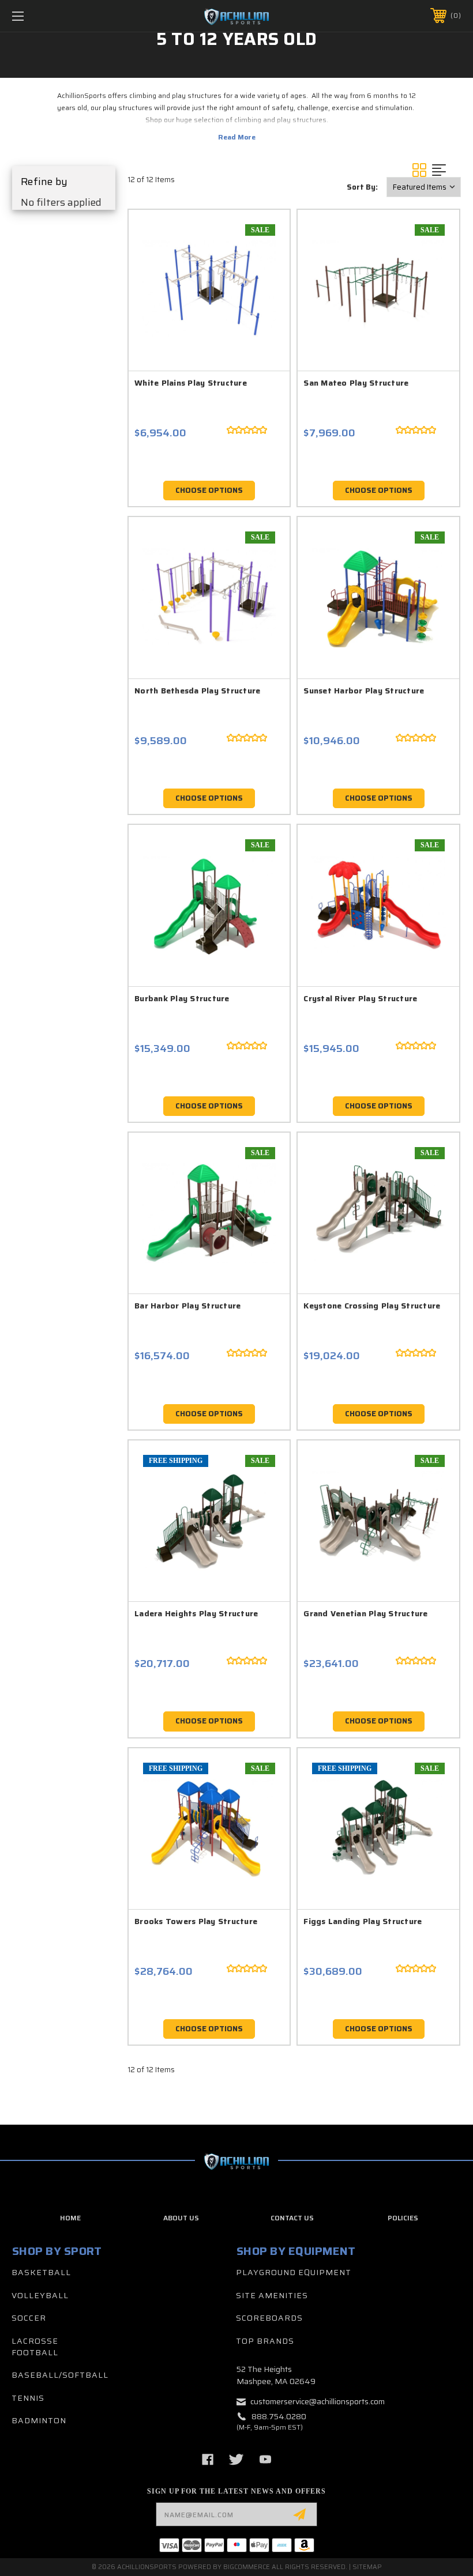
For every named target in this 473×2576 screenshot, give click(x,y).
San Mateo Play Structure (356, 383)
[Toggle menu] (57, 16)
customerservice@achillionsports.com (318, 2401)
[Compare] (261, 293)
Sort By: (362, 187)
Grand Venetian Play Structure (365, 1613)
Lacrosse (35, 2341)
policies (403, 2218)
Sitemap (367, 2567)
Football (35, 2352)
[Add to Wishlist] (261, 266)
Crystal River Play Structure (360, 998)
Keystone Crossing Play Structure (372, 1306)
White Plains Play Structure (191, 383)
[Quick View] (261, 238)
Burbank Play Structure (182, 998)
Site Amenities (272, 2295)
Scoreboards (269, 2318)
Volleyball (40, 2295)
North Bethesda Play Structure (197, 691)
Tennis (28, 2398)
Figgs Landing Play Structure (363, 1921)
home (70, 2218)
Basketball (41, 2272)
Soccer (29, 2318)
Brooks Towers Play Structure (196, 1921)
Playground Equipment (294, 2272)
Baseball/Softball (60, 2375)
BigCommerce (247, 2567)
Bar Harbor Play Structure (187, 1306)
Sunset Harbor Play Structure (364, 691)
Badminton (39, 2420)
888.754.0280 (279, 2416)
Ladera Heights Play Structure (196, 1613)
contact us (292, 2218)
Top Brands (265, 2341)
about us (181, 2218)
